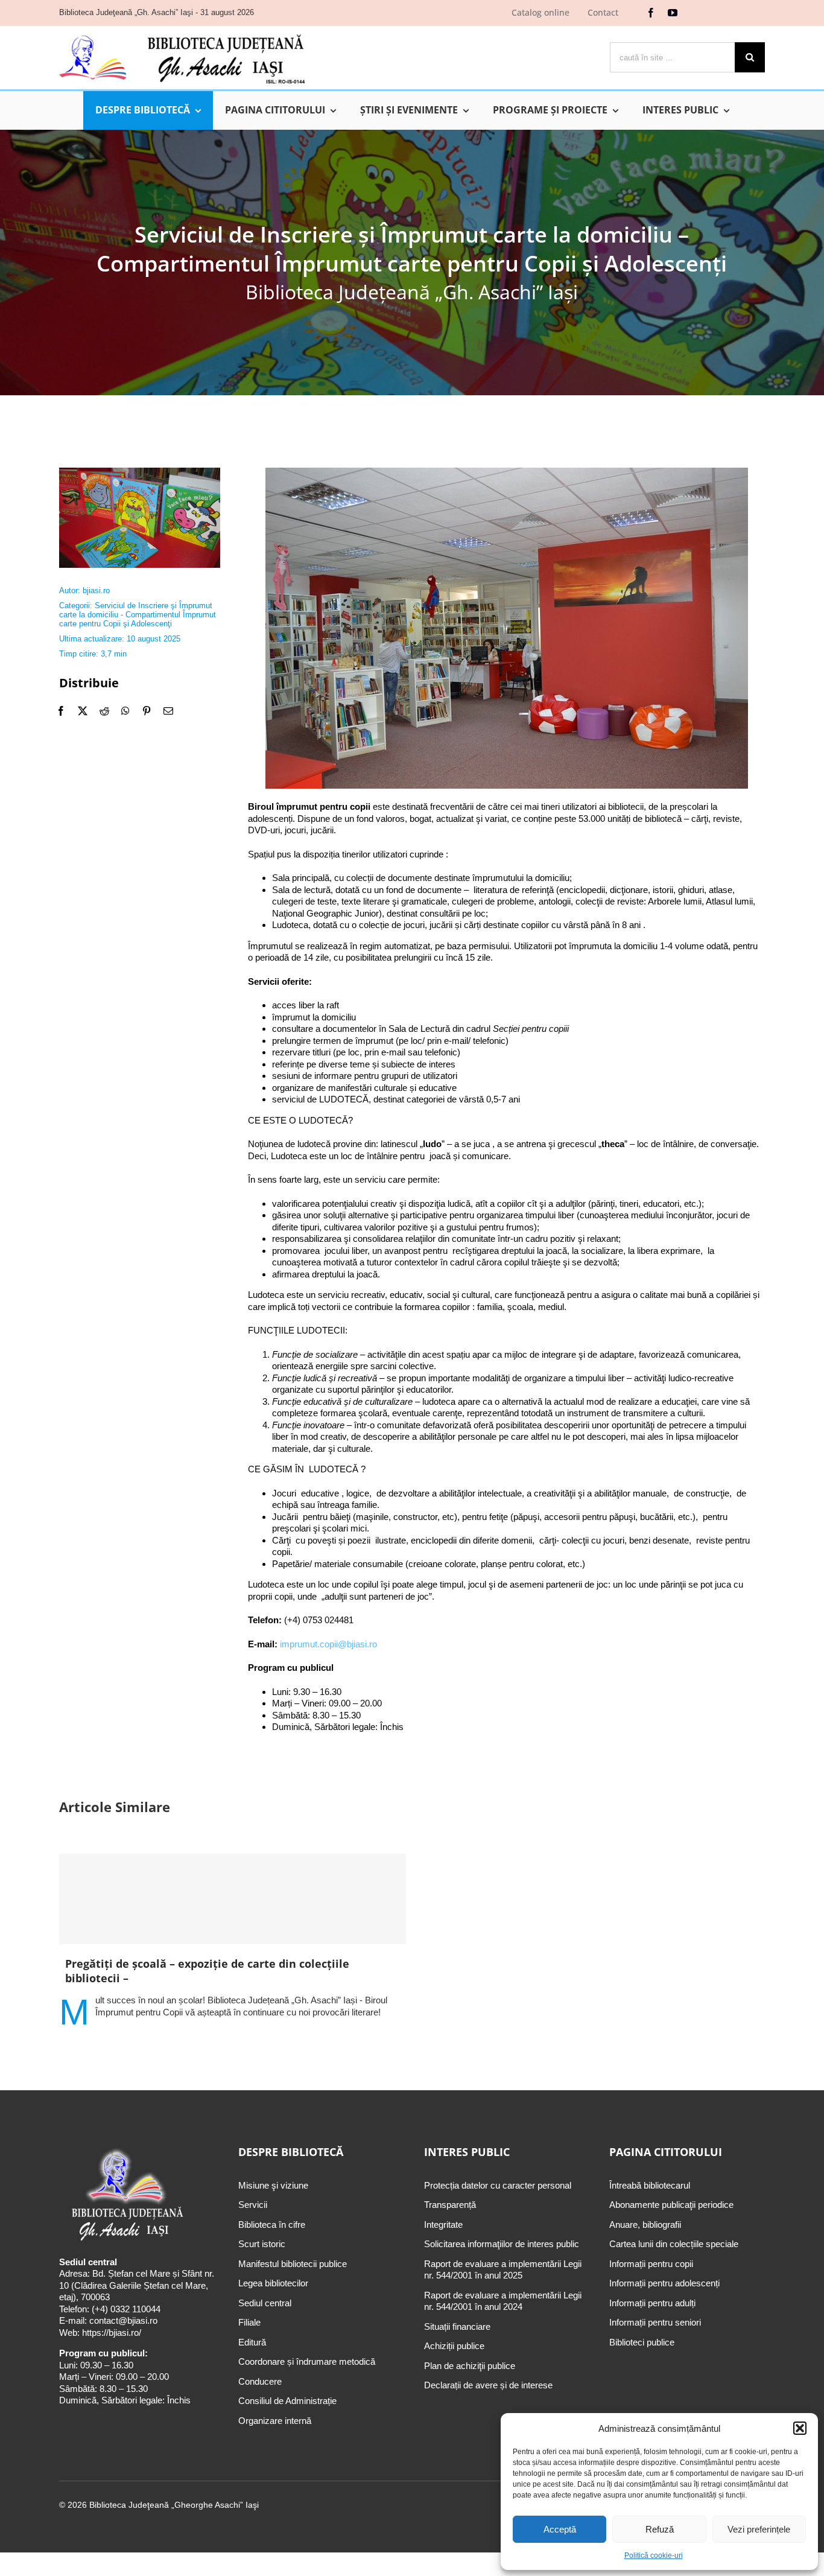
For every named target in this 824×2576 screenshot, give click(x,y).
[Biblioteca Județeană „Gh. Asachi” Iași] (140, 472)
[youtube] (673, 13)
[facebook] (651, 13)
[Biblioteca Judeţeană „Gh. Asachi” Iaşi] (182, 33)
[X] (83, 711)
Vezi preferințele (759, 2529)
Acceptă (560, 2529)
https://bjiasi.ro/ (112, 2333)
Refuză (660, 2529)
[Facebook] (61, 711)
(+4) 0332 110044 (125, 2309)
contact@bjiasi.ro (123, 2320)
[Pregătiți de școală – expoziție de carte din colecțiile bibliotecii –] (233, 1899)
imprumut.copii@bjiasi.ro (328, 1644)
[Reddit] (104, 711)
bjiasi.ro (96, 590)
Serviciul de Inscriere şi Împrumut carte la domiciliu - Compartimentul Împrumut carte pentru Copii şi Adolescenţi (138, 615)
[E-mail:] (168, 711)
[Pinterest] (147, 711)
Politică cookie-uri (654, 2555)
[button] (800, 2428)
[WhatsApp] (125, 711)
